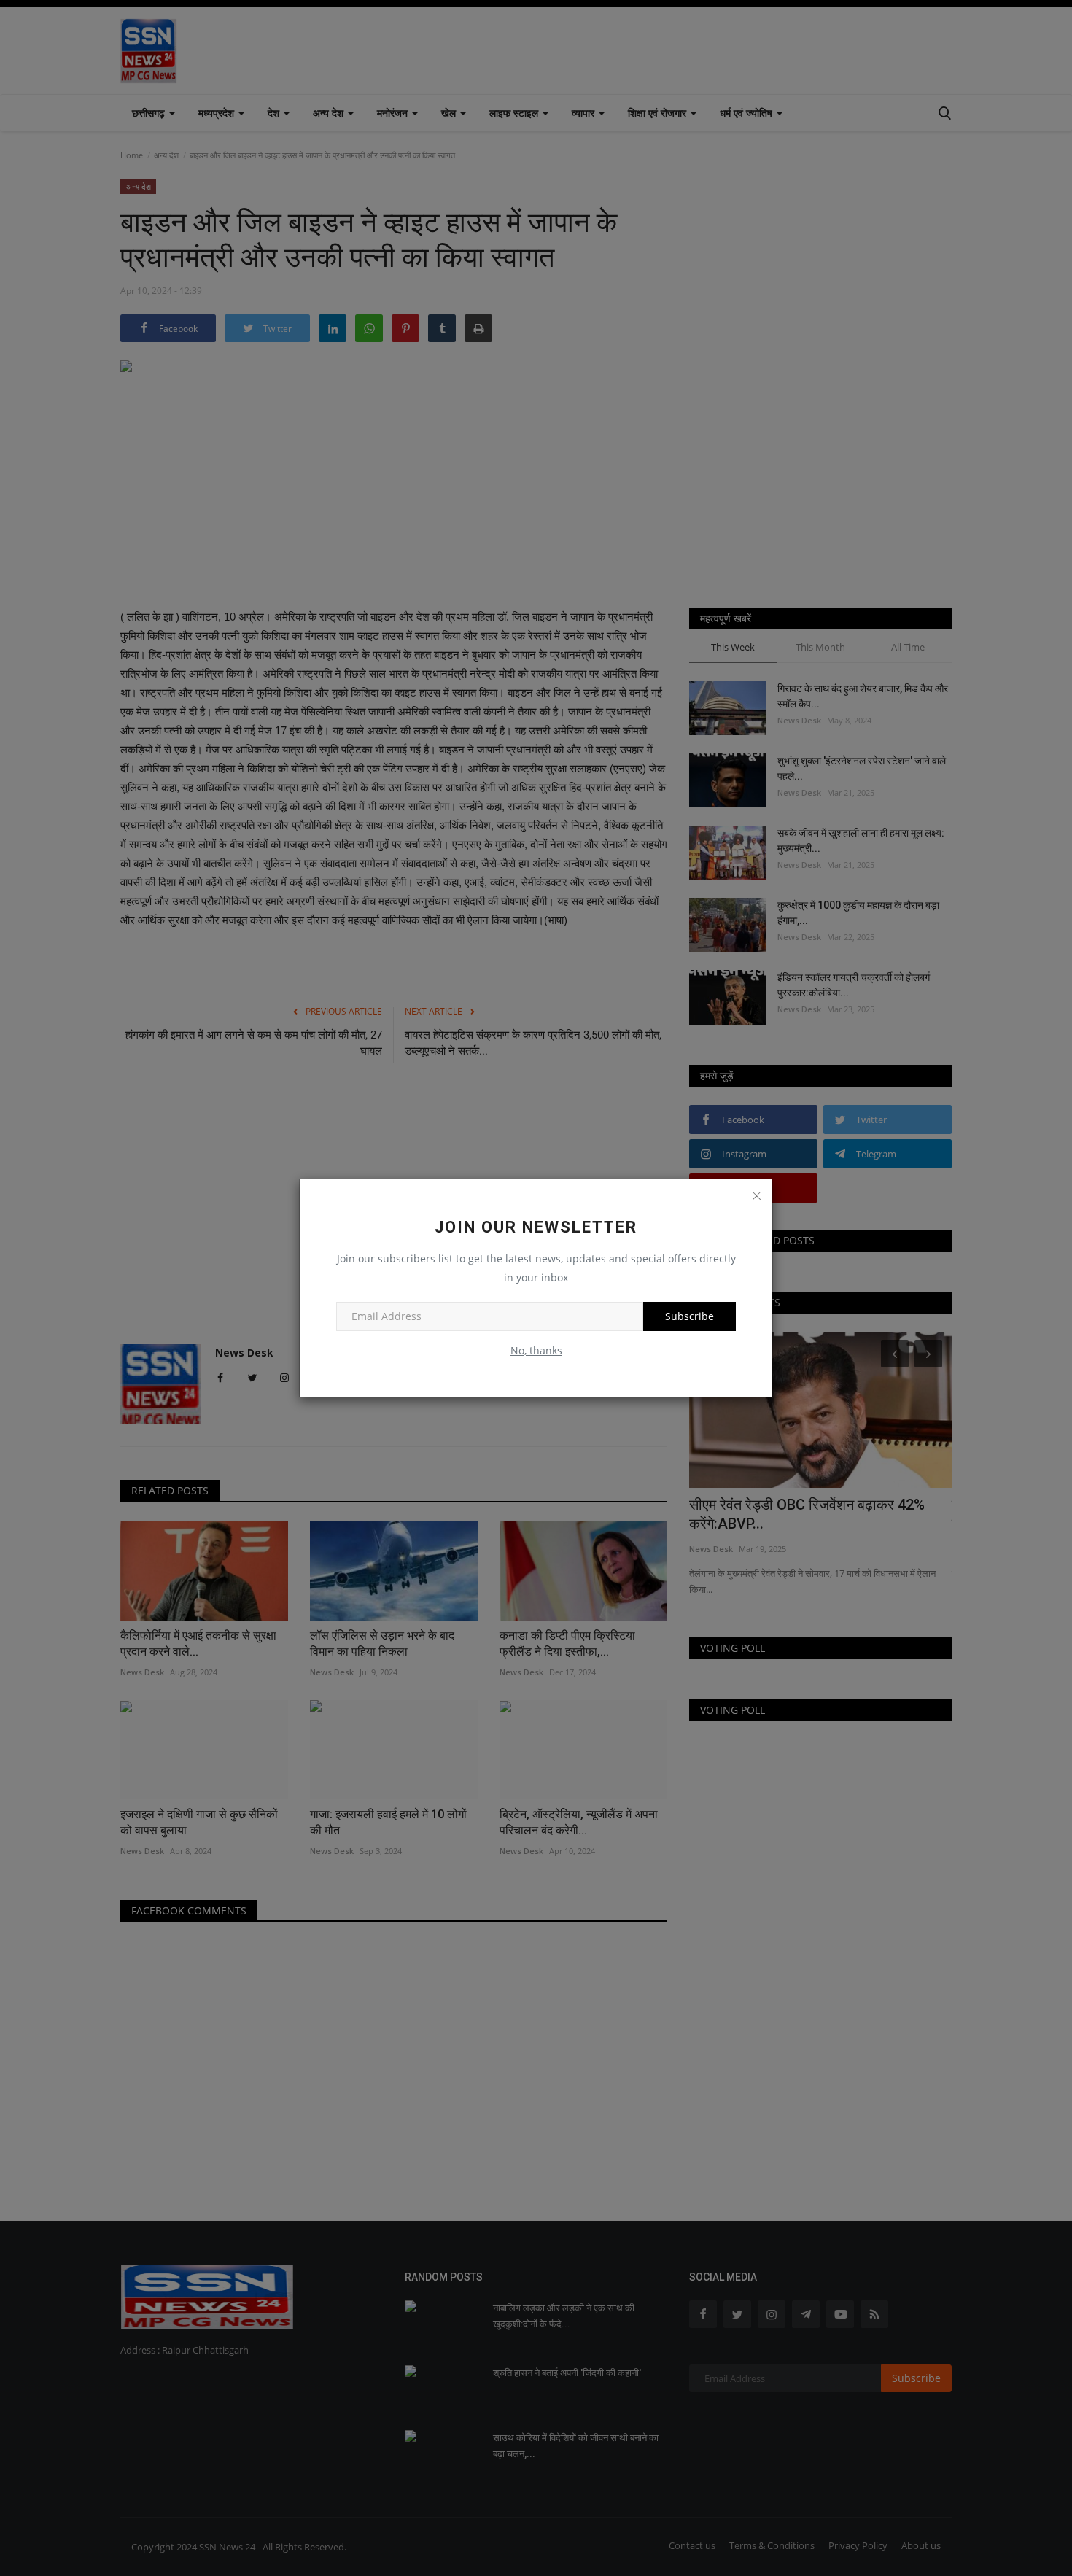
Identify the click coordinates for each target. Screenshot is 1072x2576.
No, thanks (536, 1350)
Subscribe (690, 1316)
